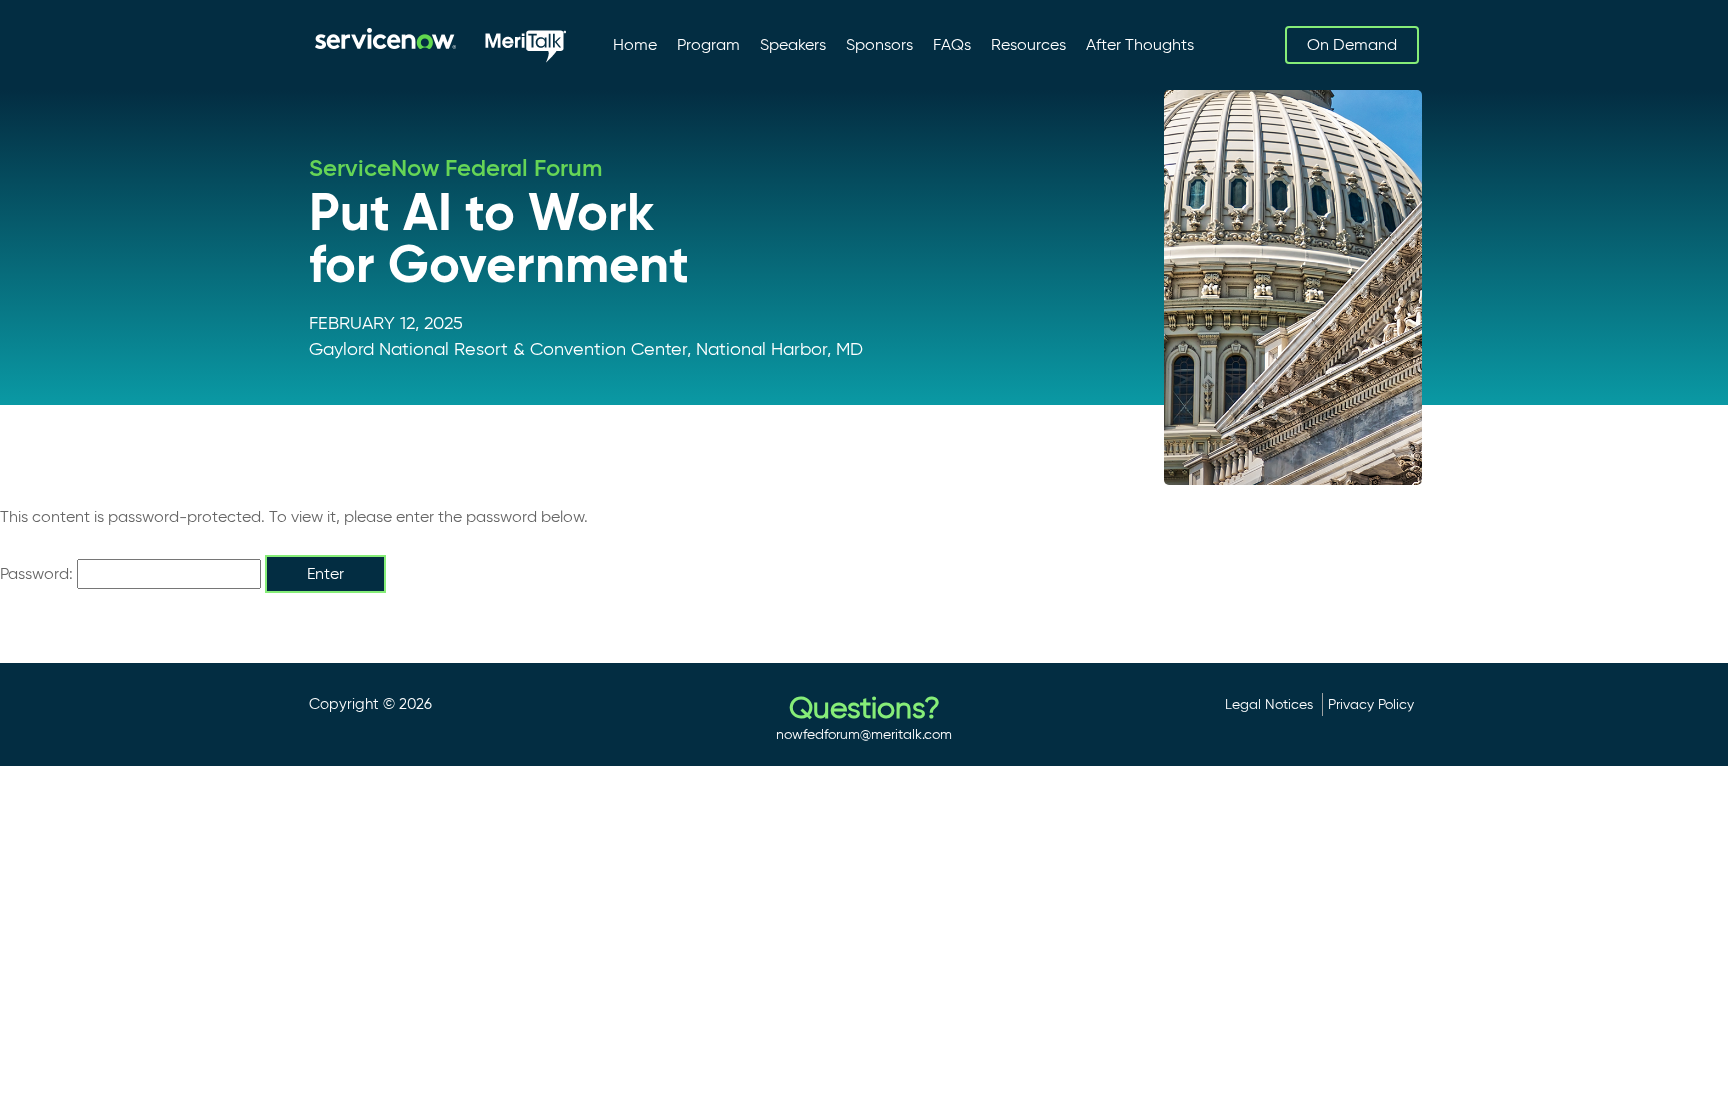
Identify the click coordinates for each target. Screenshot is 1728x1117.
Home (635, 44)
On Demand (1352, 44)
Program (708, 44)
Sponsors (879, 44)
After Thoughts (1140, 44)
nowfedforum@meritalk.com (864, 734)
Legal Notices (1269, 704)
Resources (1028, 44)
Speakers (793, 44)
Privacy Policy (1371, 704)
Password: (38, 573)
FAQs (952, 44)
